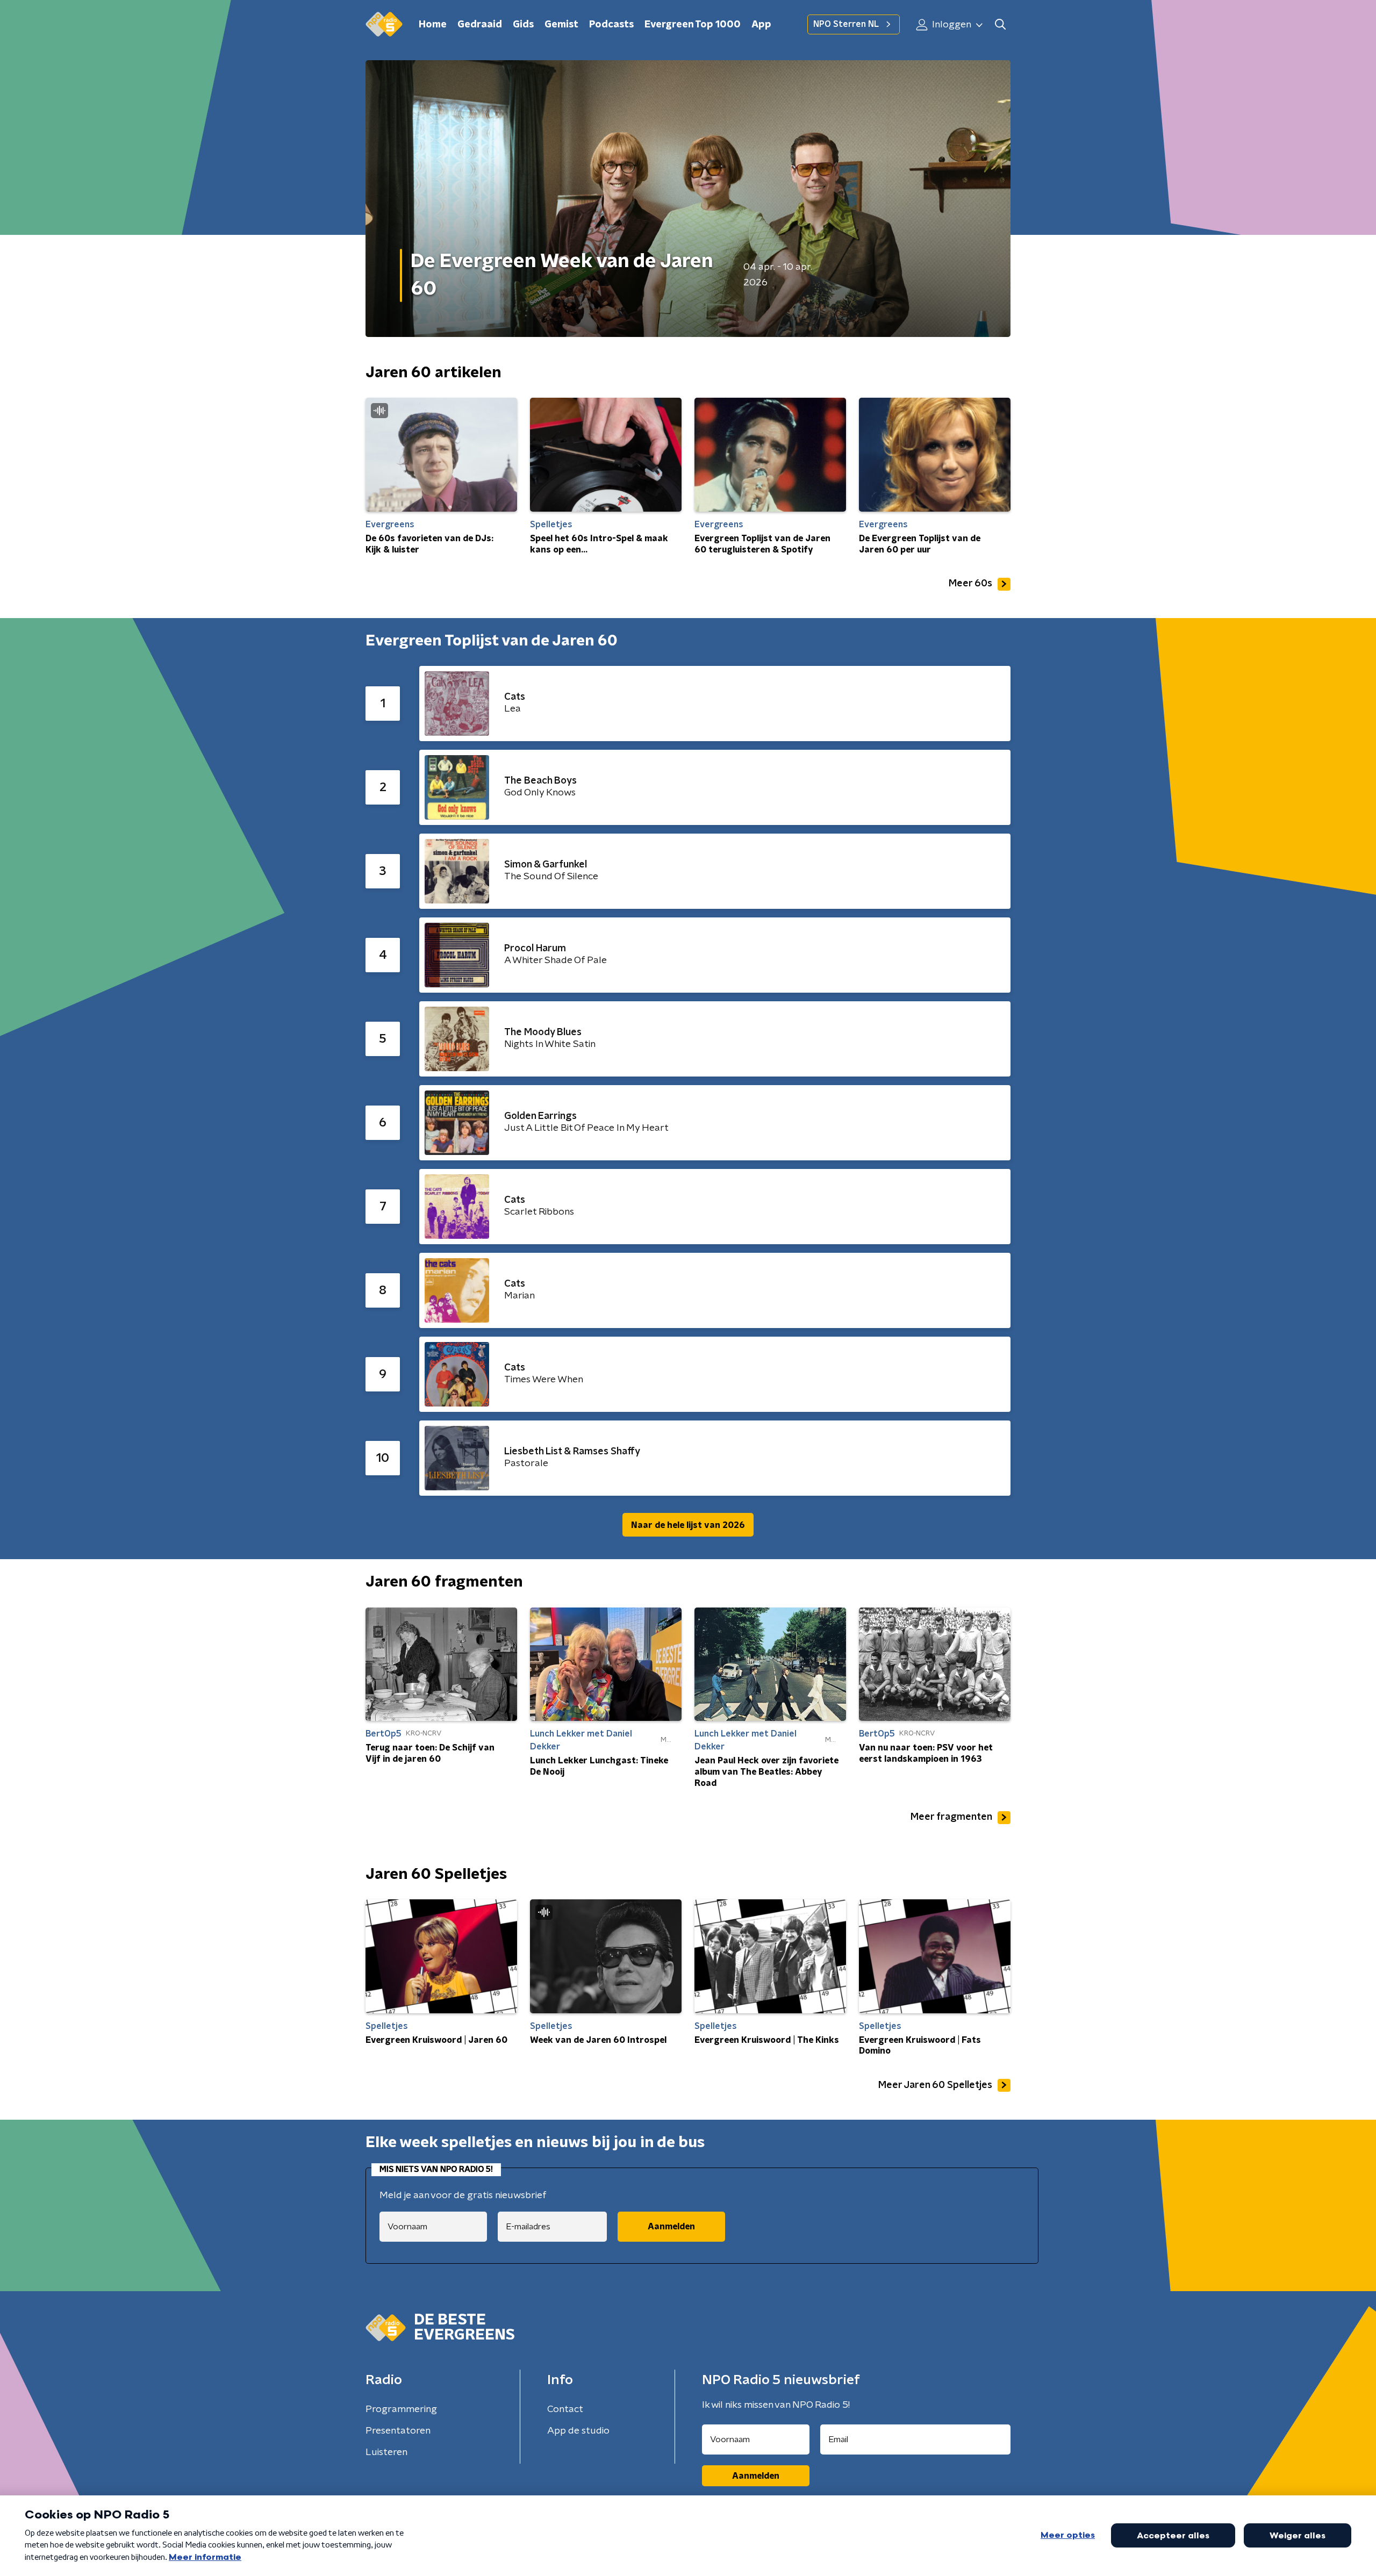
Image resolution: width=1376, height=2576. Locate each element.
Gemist (561, 25)
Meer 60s (970, 584)
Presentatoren (398, 2431)
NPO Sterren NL (846, 24)
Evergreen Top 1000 (693, 25)
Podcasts (611, 25)
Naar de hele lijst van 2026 (688, 1525)
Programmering (401, 2409)
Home (433, 25)
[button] (1000, 24)
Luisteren (386, 2452)
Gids (523, 25)
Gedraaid (480, 25)
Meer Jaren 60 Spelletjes (935, 2085)
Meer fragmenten (951, 1817)
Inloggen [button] (951, 25)
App (761, 25)
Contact (565, 2409)
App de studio (578, 2431)
